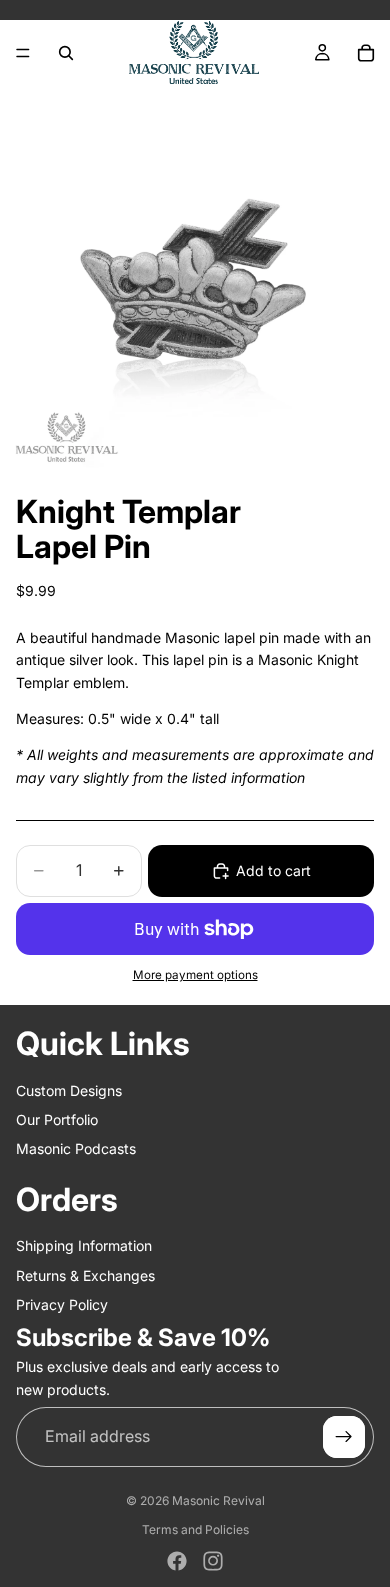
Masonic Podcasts (76, 1148)
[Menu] (23, 53)
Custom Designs (69, 1090)
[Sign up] (344, 1437)
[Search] (66, 53)
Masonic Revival (218, 1500)
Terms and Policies (195, 1529)
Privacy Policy (62, 1304)
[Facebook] (177, 1561)
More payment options (195, 975)
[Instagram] (213, 1561)
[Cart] (366, 53)
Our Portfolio (57, 1119)
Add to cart (273, 870)
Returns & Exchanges (85, 1275)
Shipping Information (84, 1245)
